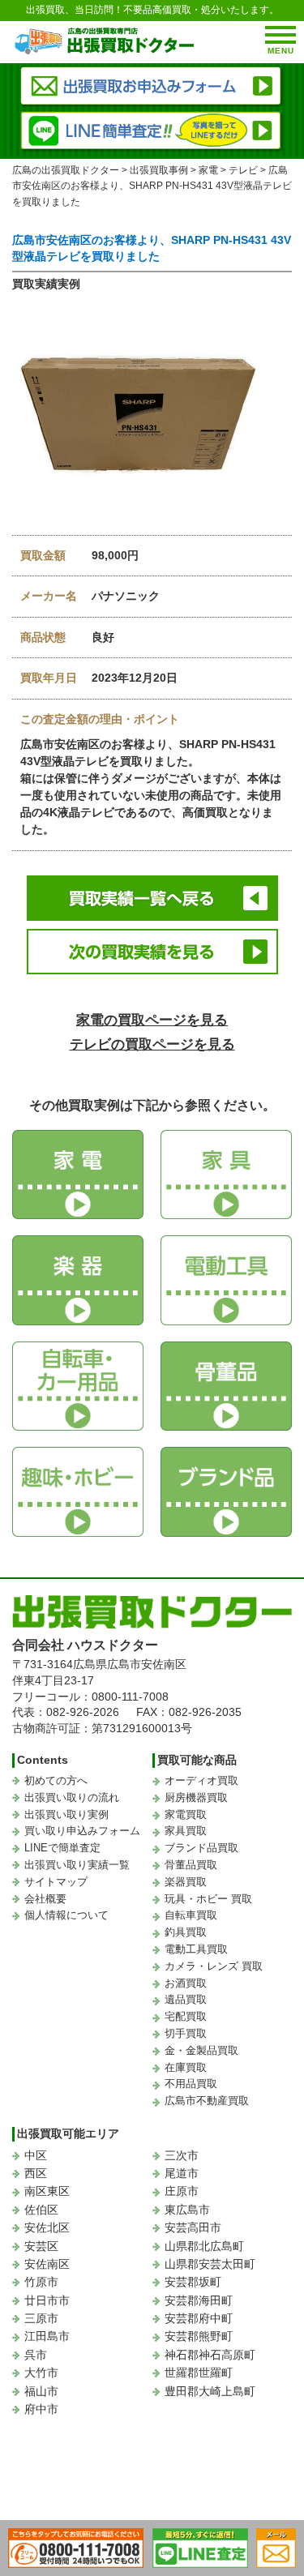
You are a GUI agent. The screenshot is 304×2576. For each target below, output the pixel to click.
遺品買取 (186, 1999)
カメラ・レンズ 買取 (214, 1966)
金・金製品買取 (201, 2050)
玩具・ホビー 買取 (208, 1899)
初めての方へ (56, 1780)
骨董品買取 (191, 1865)
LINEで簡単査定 (62, 1848)
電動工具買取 (196, 1949)
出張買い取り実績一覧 (77, 1865)
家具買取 (186, 1831)
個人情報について (66, 1915)
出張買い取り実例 (66, 1814)
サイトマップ (56, 1882)
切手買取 (186, 2033)
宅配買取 (186, 2016)
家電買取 (186, 1814)
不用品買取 (191, 2084)
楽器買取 (186, 1882)
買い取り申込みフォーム (82, 1831)
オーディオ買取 (201, 1780)
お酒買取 (186, 1983)
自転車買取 (191, 1915)
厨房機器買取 (196, 1797)
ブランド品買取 (201, 1848)
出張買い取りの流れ (72, 1797)
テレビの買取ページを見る (152, 1044)
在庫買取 (186, 2067)
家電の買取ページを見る (152, 1020)
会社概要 (45, 1899)
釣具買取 (186, 1932)
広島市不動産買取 (207, 2101)
